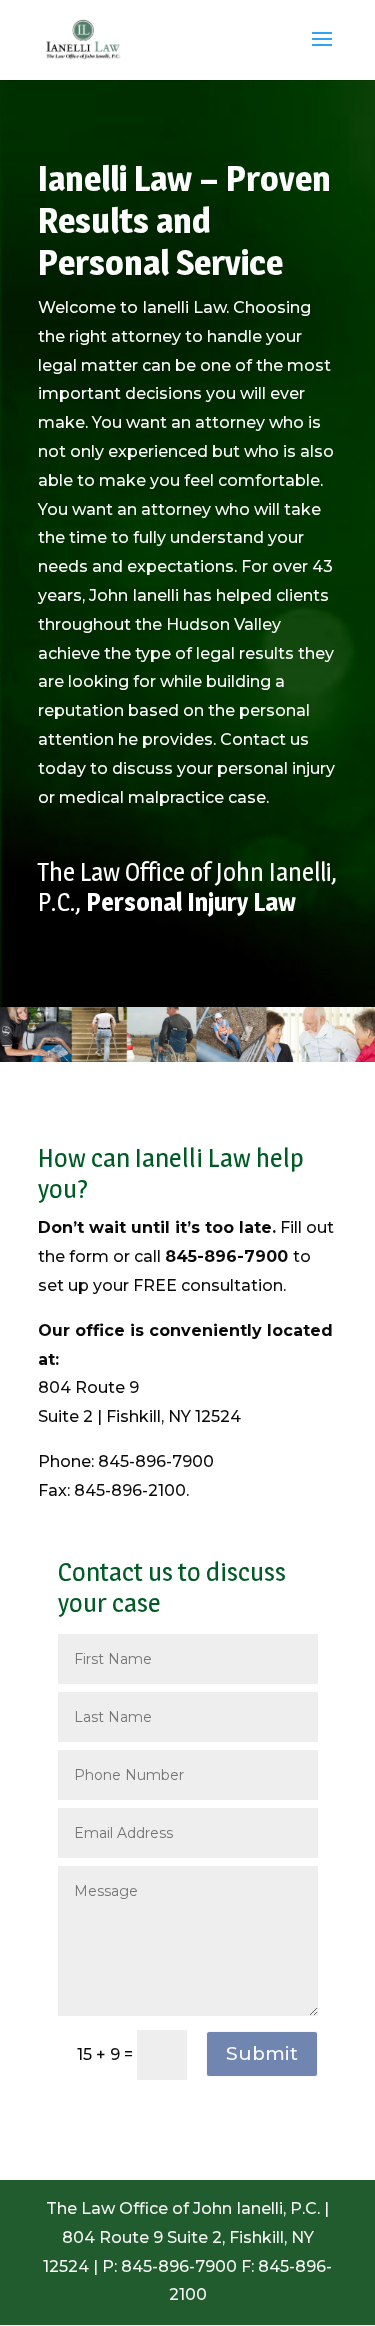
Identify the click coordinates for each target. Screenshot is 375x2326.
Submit (262, 2053)
